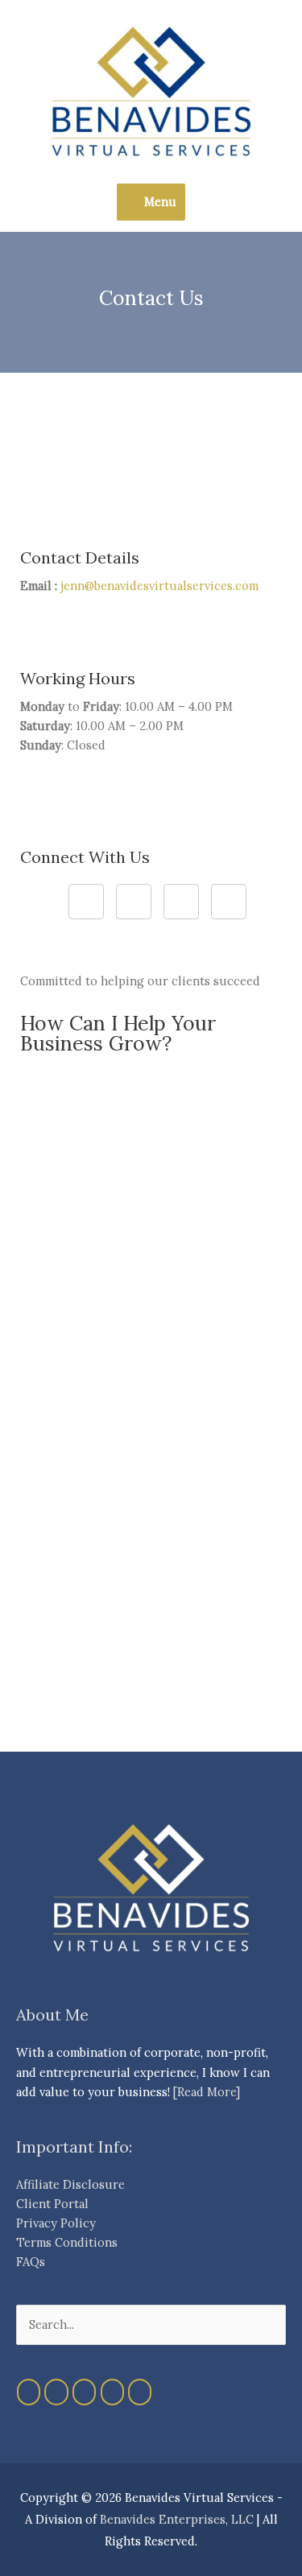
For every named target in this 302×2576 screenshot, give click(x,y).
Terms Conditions (67, 2242)
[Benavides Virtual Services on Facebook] (29, 2392)
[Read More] (207, 2092)
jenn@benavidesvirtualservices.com (159, 586)
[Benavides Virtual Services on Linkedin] (112, 2392)
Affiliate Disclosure (70, 2184)
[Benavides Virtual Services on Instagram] (56, 2392)
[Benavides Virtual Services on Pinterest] (84, 2392)
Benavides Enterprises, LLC (177, 2519)
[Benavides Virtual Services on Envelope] (140, 2392)
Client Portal (52, 2204)
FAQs (31, 2262)
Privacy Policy (56, 2223)
